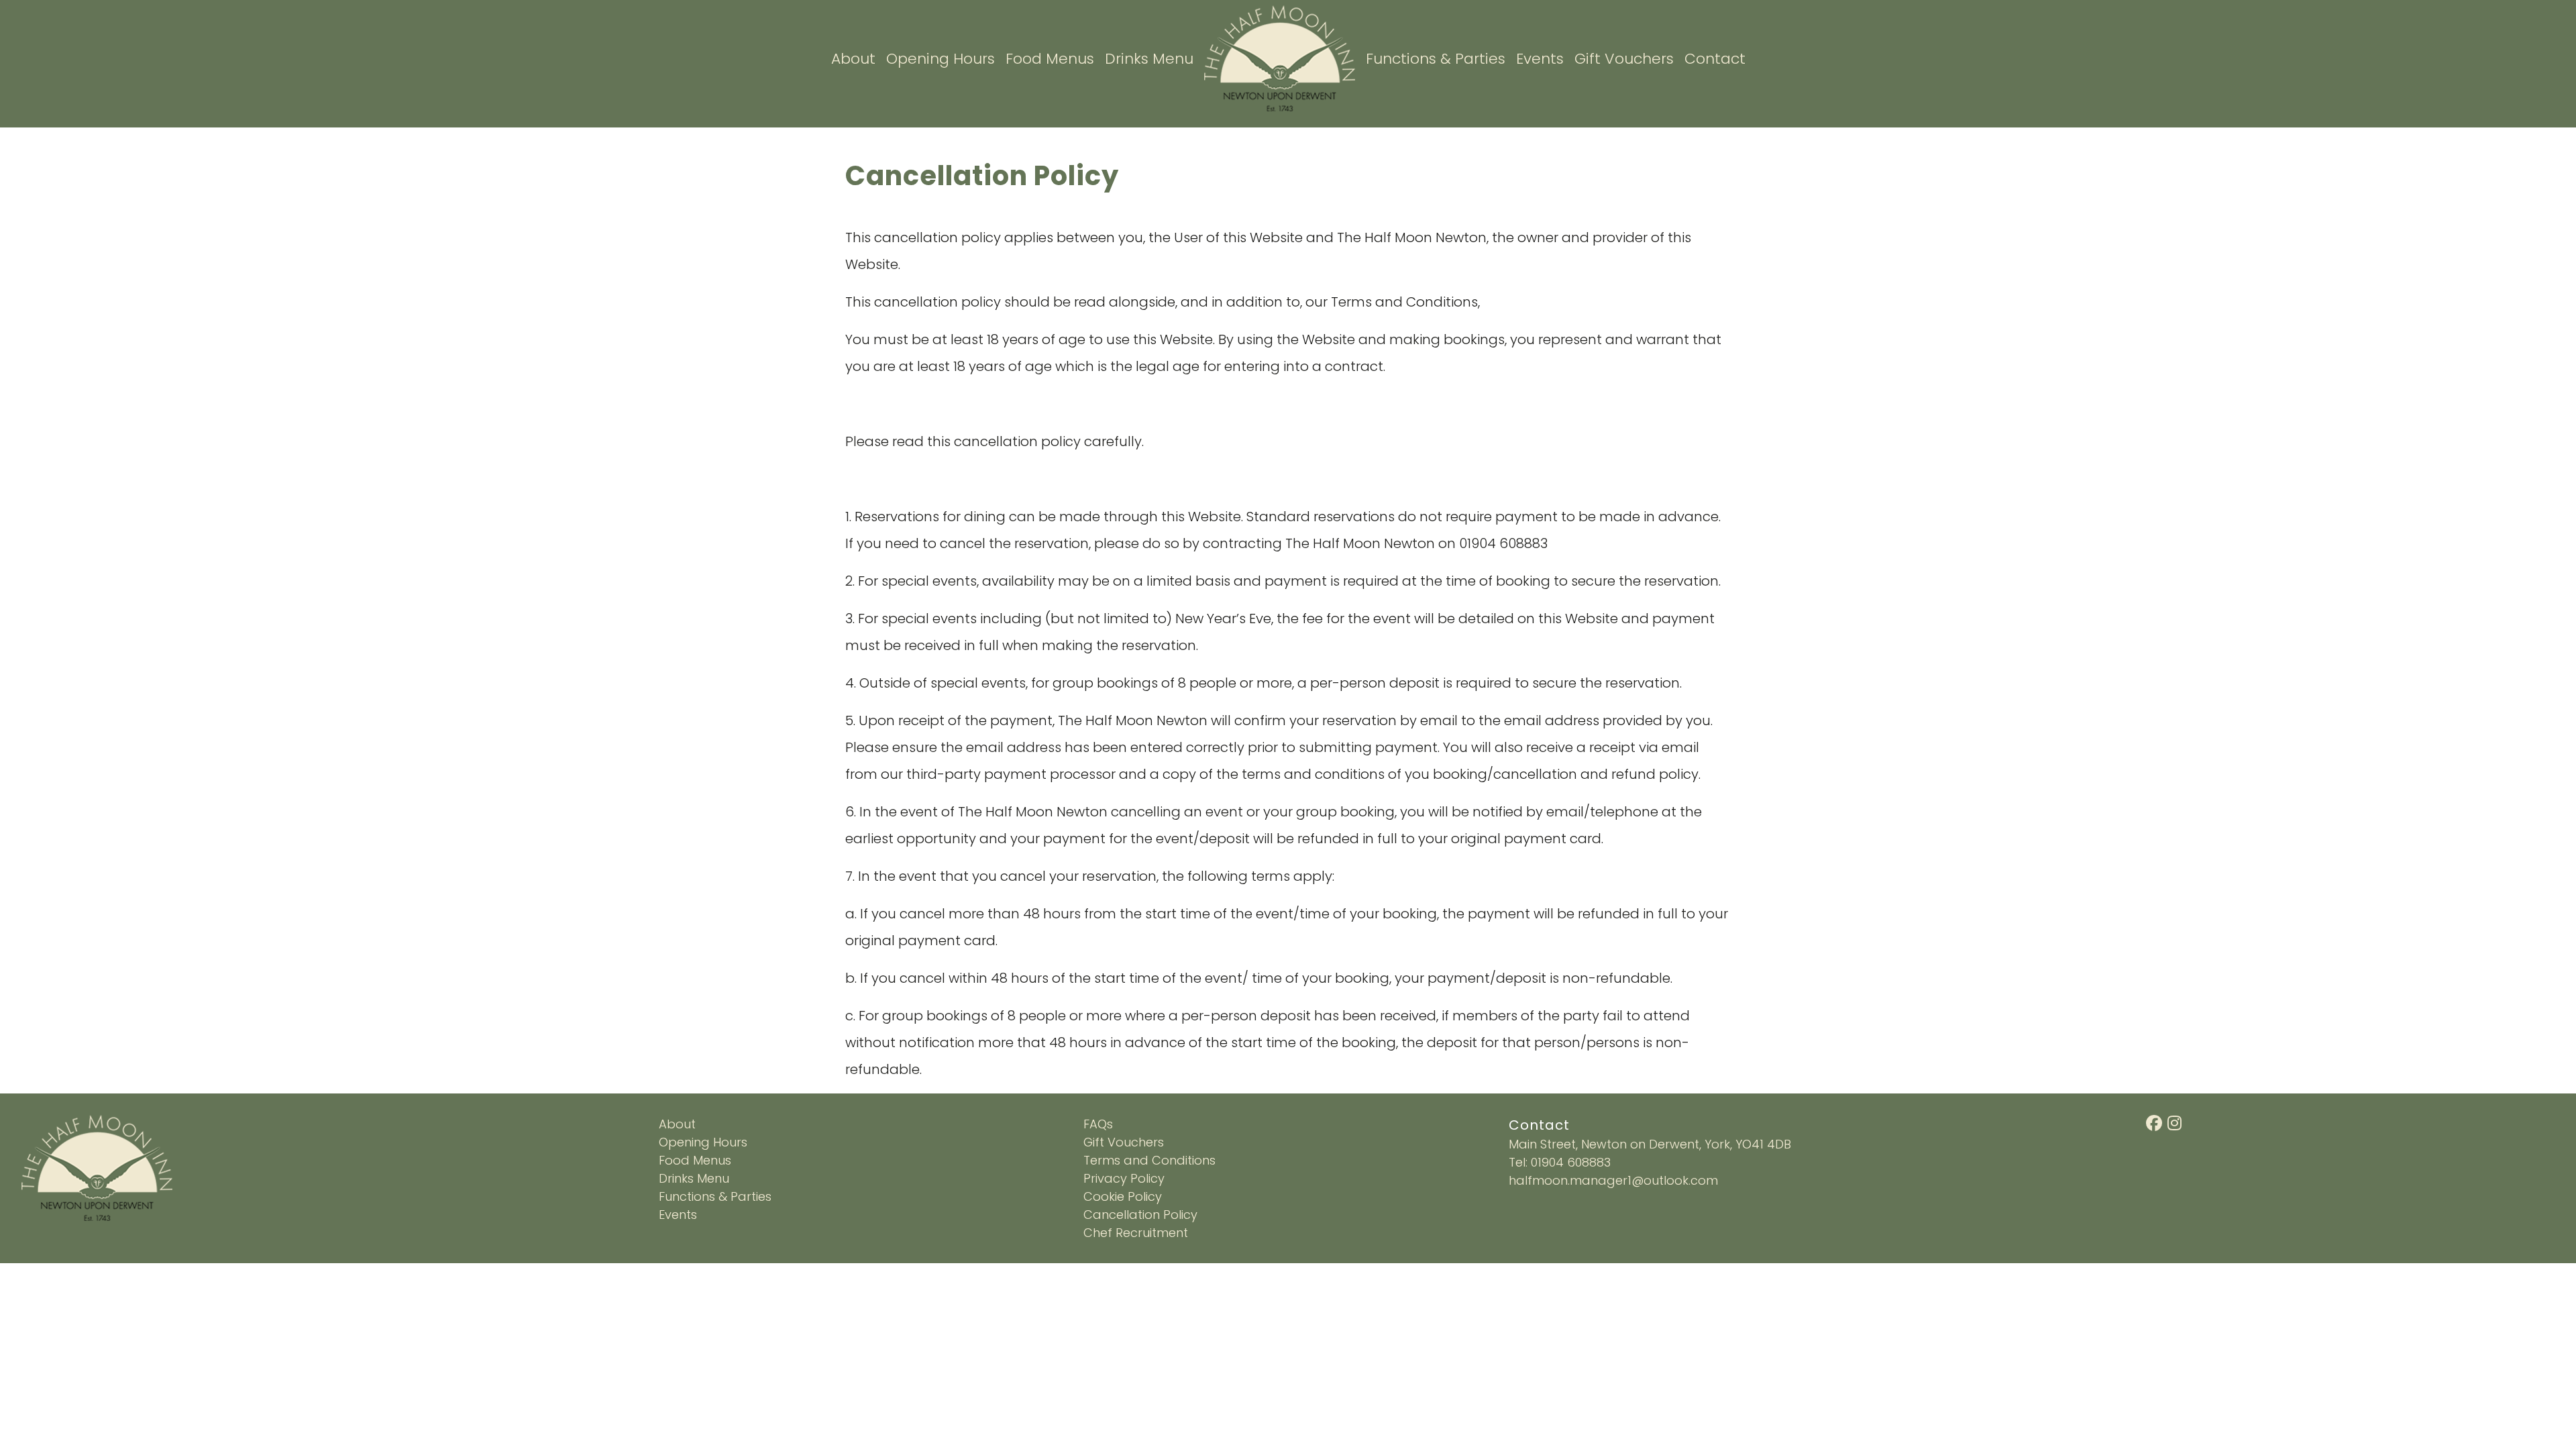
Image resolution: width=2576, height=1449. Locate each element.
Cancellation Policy (1140, 1215)
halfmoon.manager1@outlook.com (1613, 1180)
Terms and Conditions (1149, 1160)
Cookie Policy (1123, 1196)
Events (1540, 59)
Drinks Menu (1149, 59)
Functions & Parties (1436, 59)
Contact (1715, 59)
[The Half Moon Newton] (1280, 57)
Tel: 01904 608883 (1560, 1162)
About (853, 59)
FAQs (1098, 1124)
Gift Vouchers (1624, 59)
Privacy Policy (1124, 1178)
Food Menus (1050, 59)
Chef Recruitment (1136, 1233)
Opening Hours (941, 59)
